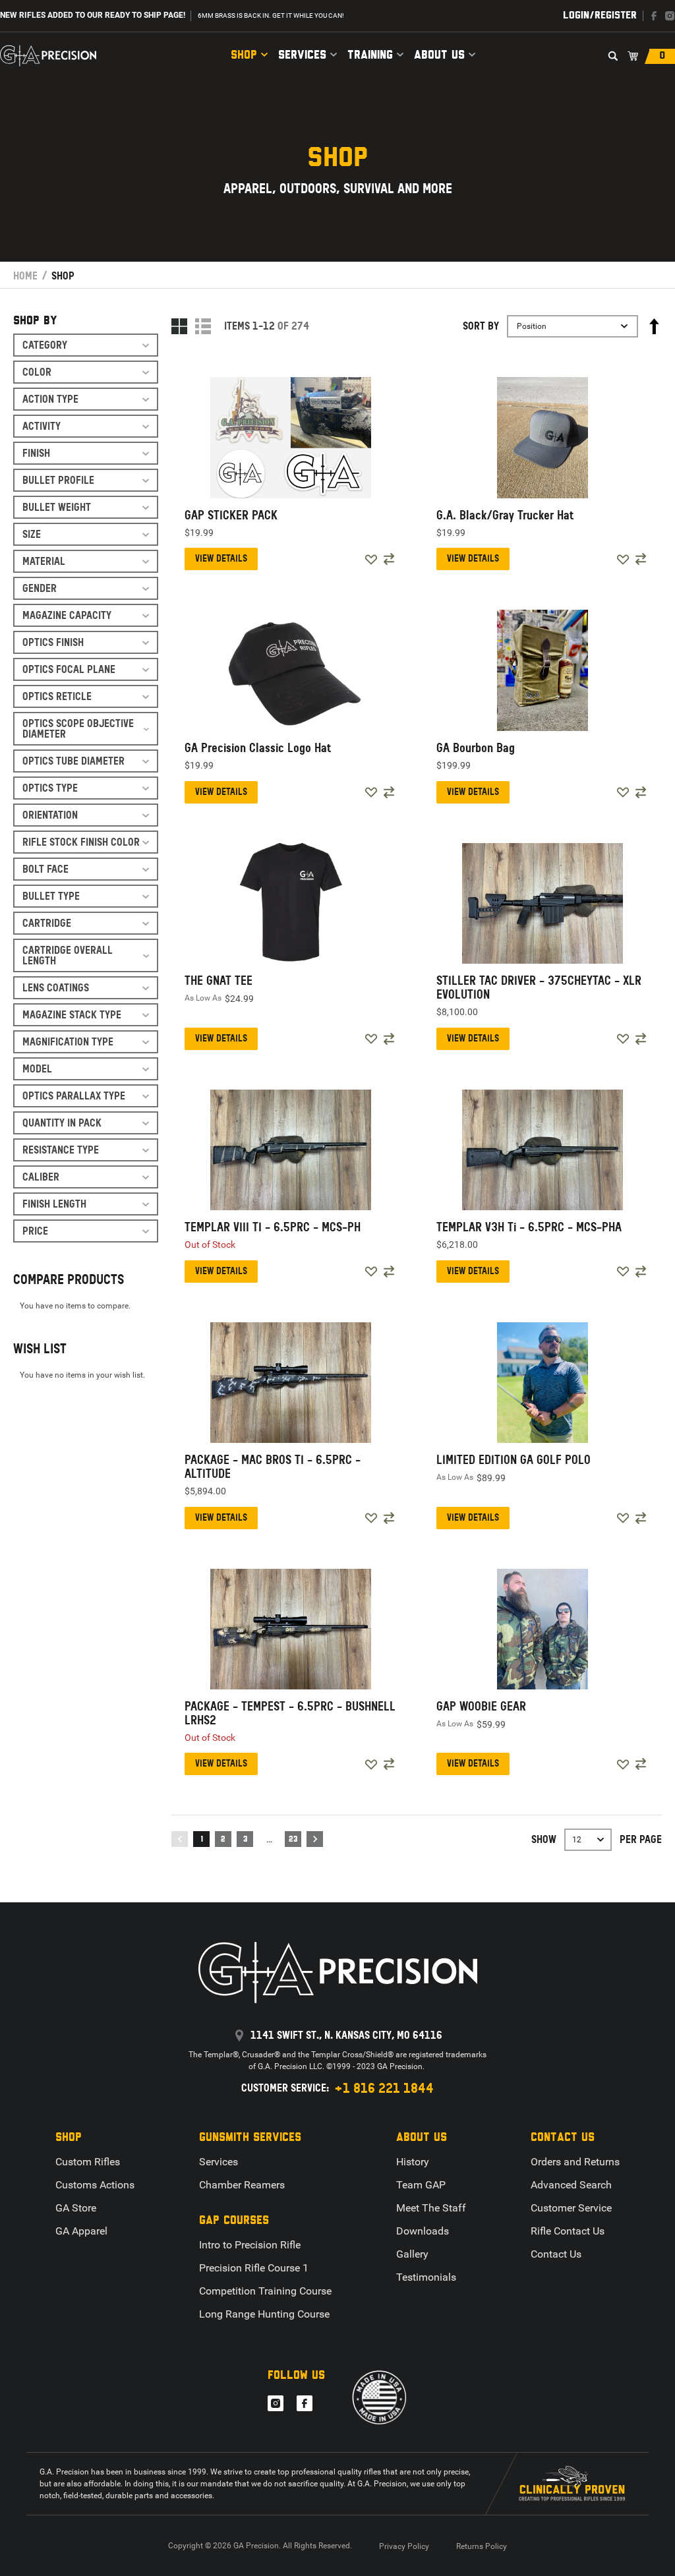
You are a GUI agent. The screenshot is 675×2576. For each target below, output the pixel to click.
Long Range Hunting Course (264, 2314)
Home (25, 276)
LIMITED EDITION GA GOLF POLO (514, 1460)
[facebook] (654, 16)
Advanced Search (571, 2185)
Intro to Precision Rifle (250, 2245)
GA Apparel (81, 2231)
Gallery (412, 2254)
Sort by (481, 326)
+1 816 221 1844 (384, 2088)
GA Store (76, 2208)
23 (293, 1840)
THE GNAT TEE (219, 981)
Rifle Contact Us (568, 2231)
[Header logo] (48, 56)
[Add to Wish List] (371, 560)
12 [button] (577, 1840)
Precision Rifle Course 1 (254, 2268)
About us (439, 55)
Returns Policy (482, 2546)
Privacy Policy (404, 2546)
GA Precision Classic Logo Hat (258, 748)
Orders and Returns (575, 2162)
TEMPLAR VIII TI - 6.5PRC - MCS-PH (273, 1227)
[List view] (203, 326)
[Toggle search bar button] (613, 56)
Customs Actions (95, 2185)
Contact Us (556, 2254)
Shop (244, 55)
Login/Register (600, 15)
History (413, 2162)
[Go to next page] (315, 1839)
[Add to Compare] (389, 559)
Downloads (423, 2231)
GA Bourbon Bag (476, 748)
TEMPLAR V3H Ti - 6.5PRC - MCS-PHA (529, 1227)
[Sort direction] (654, 326)
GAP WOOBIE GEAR (481, 1707)
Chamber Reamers (242, 2185)
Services (302, 55)
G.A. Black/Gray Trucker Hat (505, 515)
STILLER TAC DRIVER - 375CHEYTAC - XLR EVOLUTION (539, 987)
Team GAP (421, 2185)
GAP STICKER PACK (231, 515)
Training (370, 55)
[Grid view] (179, 326)
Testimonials (426, 2277)
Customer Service (571, 2208)
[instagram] (670, 16)
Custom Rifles (88, 2162)
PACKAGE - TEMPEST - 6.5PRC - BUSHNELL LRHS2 (290, 1713)
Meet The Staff (431, 2208)
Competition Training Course (265, 2291)
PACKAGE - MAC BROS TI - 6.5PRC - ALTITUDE (273, 1467)
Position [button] (532, 326)
